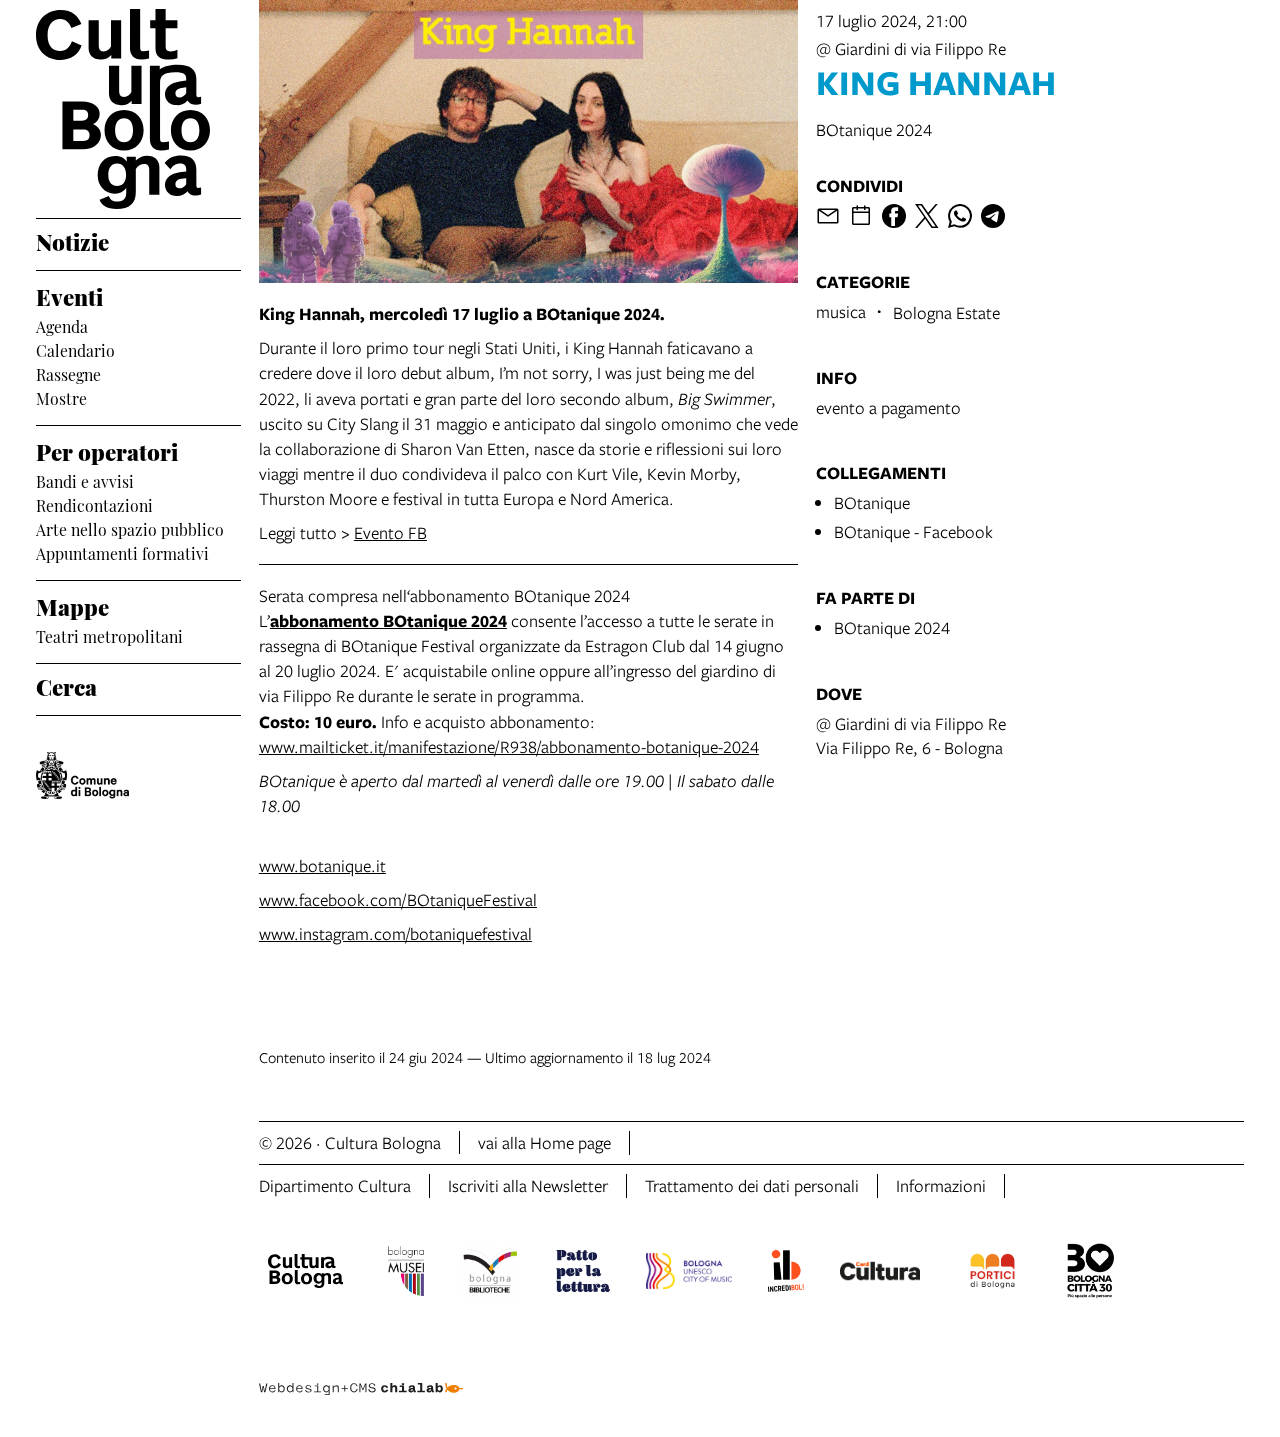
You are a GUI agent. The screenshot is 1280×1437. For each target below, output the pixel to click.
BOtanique (872, 502)
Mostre (61, 397)
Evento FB (390, 532)
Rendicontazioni (94, 504)
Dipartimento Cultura (335, 1185)
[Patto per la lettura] (583, 1274)
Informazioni (941, 1185)
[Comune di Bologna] (82, 775)
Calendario (75, 349)
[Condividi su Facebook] (894, 216)
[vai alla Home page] (138, 109)
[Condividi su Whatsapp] (960, 216)
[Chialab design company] (361, 1371)
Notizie (72, 240)
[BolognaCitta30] (1091, 1274)
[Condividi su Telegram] (993, 216)
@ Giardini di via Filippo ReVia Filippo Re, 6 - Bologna (911, 735)
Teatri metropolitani (109, 635)
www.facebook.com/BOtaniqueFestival (398, 899)
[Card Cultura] (880, 1274)
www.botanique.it (322, 865)
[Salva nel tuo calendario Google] (861, 216)
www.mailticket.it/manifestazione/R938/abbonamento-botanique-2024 (509, 746)
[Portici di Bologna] (993, 1274)
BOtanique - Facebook (913, 531)
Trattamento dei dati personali (752, 1185)
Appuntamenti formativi (122, 552)
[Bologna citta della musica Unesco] (689, 1274)
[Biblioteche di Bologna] (490, 1274)
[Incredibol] (785, 1274)
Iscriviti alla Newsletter (528, 1185)
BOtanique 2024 (892, 627)
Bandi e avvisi (85, 480)
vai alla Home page (544, 1142)
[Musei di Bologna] (405, 1274)
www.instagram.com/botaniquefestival (395, 933)
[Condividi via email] (828, 216)
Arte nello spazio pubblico (130, 528)
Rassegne (68, 373)
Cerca (66, 685)
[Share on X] (927, 216)
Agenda (62, 325)
